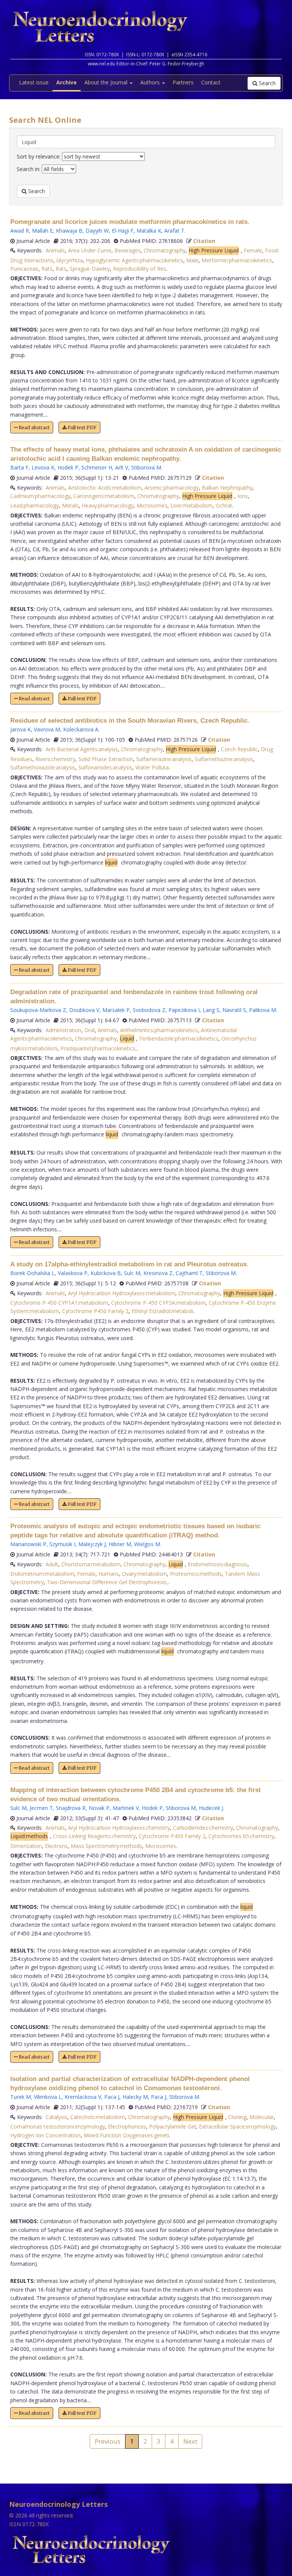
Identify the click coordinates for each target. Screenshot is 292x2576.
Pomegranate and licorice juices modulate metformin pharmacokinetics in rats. (130, 222)
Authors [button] (151, 82)
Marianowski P (28, 1544)
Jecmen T (41, 1808)
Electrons (56, 1846)
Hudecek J (211, 1808)
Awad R (20, 231)
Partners (183, 82)
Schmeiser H (97, 467)
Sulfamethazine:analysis (224, 759)
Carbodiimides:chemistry (203, 1828)
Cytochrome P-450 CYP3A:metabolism (158, 1303)
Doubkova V (84, 1010)
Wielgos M (147, 1544)
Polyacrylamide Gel (172, 2126)
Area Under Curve (90, 250)
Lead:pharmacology (35, 505)
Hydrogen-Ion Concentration (45, 2135)
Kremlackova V (83, 2097)
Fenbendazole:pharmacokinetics (179, 1038)
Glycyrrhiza (70, 260)
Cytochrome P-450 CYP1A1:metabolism (59, 1303)
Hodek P (68, 467)
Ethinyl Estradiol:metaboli (162, 1311)
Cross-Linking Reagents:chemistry (94, 1836)
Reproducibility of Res (140, 269)
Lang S (211, 1010)
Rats (47, 269)
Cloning (237, 2117)
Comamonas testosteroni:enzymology (58, 2126)
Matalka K (149, 231)
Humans (109, 1574)
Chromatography (165, 250)
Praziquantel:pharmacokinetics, (99, 1048)
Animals (55, 250)
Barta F (19, 467)
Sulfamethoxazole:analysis (43, 767)
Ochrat (224, 505)
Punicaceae (24, 269)
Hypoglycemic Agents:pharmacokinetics (135, 260)
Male (192, 260)
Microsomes (152, 505)
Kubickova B (106, 1273)
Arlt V (122, 467)
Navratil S (234, 1010)
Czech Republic (239, 749)
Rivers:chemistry (55, 759)
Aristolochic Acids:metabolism (105, 488)
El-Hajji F (123, 231)
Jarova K (21, 729)
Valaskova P (73, 1273)
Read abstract (33, 427)
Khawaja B (69, 231)
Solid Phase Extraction (106, 759)
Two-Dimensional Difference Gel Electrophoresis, (107, 1582)
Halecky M (135, 2097)
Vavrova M (47, 729)
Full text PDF (82, 427)
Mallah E (42, 231)
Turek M (21, 2097)
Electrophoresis (127, 2126)
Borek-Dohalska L (33, 1273)
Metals (70, 505)
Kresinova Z (158, 1273)
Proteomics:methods (196, 1574)
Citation (204, 241)
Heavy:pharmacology (108, 505)
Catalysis (56, 2117)
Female (253, 250)
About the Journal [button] (107, 82)
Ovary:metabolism (144, 1574)
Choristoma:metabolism (91, 1564)
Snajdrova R (71, 1808)
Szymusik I (62, 1544)
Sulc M (132, 1273)
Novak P (99, 1808)
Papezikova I (184, 1010)
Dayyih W (97, 231)
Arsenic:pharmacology (172, 488)
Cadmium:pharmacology (40, 496)
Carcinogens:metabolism (104, 496)
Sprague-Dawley (90, 269)
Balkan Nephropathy (227, 488)
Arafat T (174, 231)
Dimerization (26, 1846)
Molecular (262, 2117)
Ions (243, 496)
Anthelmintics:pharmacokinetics (159, 1030)
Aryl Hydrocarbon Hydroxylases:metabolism (122, 1293)
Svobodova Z (149, 1010)
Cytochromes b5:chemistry (241, 1836)
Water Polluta (152, 767)
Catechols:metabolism (98, 2117)
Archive (67, 82)
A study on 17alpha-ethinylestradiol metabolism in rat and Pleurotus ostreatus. (129, 1264)
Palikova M (263, 1010)
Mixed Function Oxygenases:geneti (126, 2135)
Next (190, 2441)
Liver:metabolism (191, 505)
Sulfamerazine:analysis (164, 759)
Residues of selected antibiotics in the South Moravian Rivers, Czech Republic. (130, 721)
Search (267, 83)
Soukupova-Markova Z (38, 1010)
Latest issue (34, 82)
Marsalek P (116, 1010)
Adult (52, 1564)
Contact (211, 82)
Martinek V (126, 1808)
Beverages (128, 250)
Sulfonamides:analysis (105, 767)
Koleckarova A (81, 729)
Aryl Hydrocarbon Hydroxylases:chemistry (119, 1828)
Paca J (112, 2097)
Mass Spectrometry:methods (106, 1846)
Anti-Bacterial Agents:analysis (82, 749)
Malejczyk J (92, 1544)
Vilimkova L (48, 2097)
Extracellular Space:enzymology (237, 2126)
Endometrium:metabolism (42, 1574)
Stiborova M (146, 467)
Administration (63, 1030)
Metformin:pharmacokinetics (237, 260)
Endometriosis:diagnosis (218, 1564)
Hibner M (120, 1544)
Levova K (43, 467)
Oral (90, 1030)
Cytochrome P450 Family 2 (95, 1311)
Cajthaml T (189, 1273)
